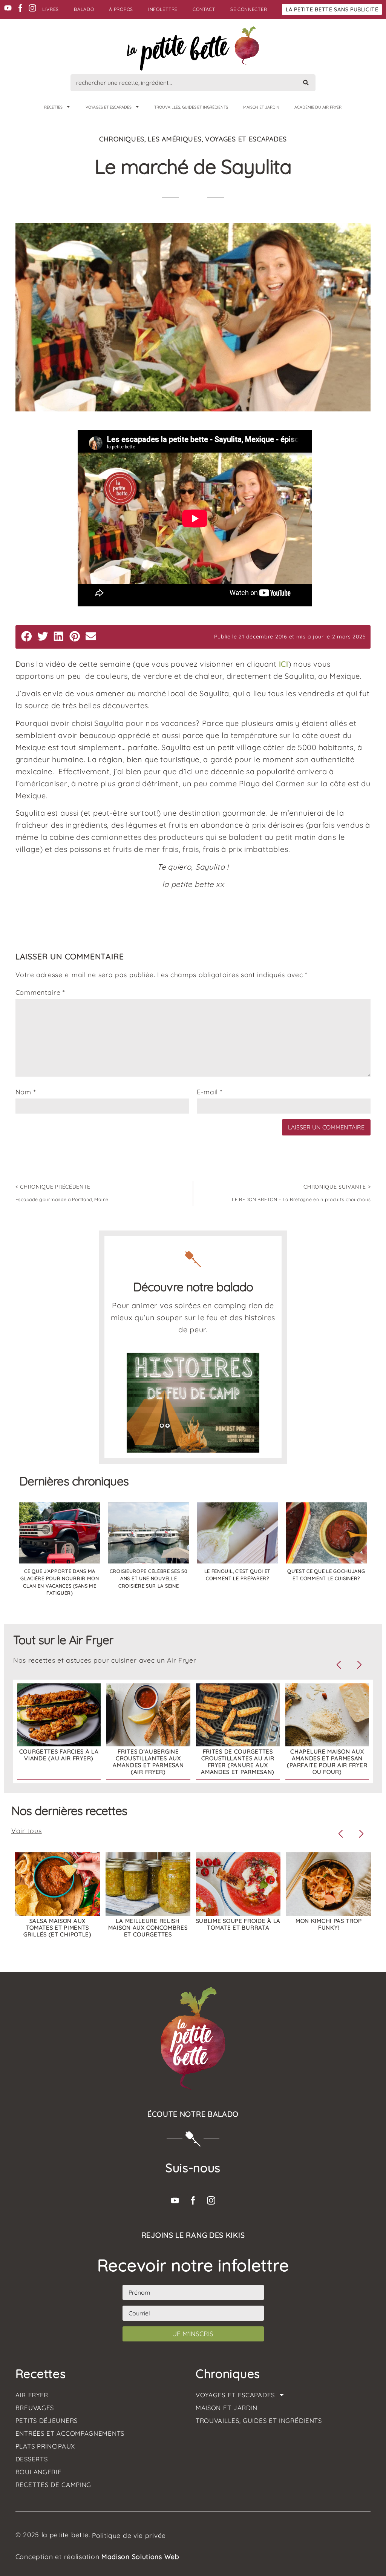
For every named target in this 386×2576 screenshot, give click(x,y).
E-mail (210, 1092)
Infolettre (163, 9)
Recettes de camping (53, 2485)
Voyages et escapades (109, 107)
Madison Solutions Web (140, 2556)
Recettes (53, 107)
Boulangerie (39, 2472)
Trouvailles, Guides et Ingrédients (191, 107)
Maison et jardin (261, 107)
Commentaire (40, 993)
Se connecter (249, 9)
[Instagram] (32, 8)
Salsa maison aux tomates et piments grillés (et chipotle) (57, 1928)
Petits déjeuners (47, 2421)
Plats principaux (45, 2446)
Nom (26, 1092)
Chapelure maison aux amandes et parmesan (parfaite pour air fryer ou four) (327, 1762)
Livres (51, 9)
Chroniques (122, 139)
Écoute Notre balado (193, 2114)
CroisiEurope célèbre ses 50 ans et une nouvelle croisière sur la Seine (149, 1578)
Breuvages (35, 2408)
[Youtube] (8, 8)
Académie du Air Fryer (318, 107)
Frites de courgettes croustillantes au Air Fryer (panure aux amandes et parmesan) (238, 1762)
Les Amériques (175, 139)
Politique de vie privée (129, 2535)
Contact (204, 9)
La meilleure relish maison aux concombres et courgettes (148, 1928)
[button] (27, 636)
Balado (84, 9)
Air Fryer (32, 2395)
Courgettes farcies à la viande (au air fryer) (59, 1755)
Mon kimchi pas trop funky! (329, 1924)
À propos (121, 9)
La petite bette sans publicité (332, 9)
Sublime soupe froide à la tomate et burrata (238, 1924)
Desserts (32, 2459)
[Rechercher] (306, 83)
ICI (284, 664)
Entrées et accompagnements (70, 2433)
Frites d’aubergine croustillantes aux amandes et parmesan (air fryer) (148, 1762)
